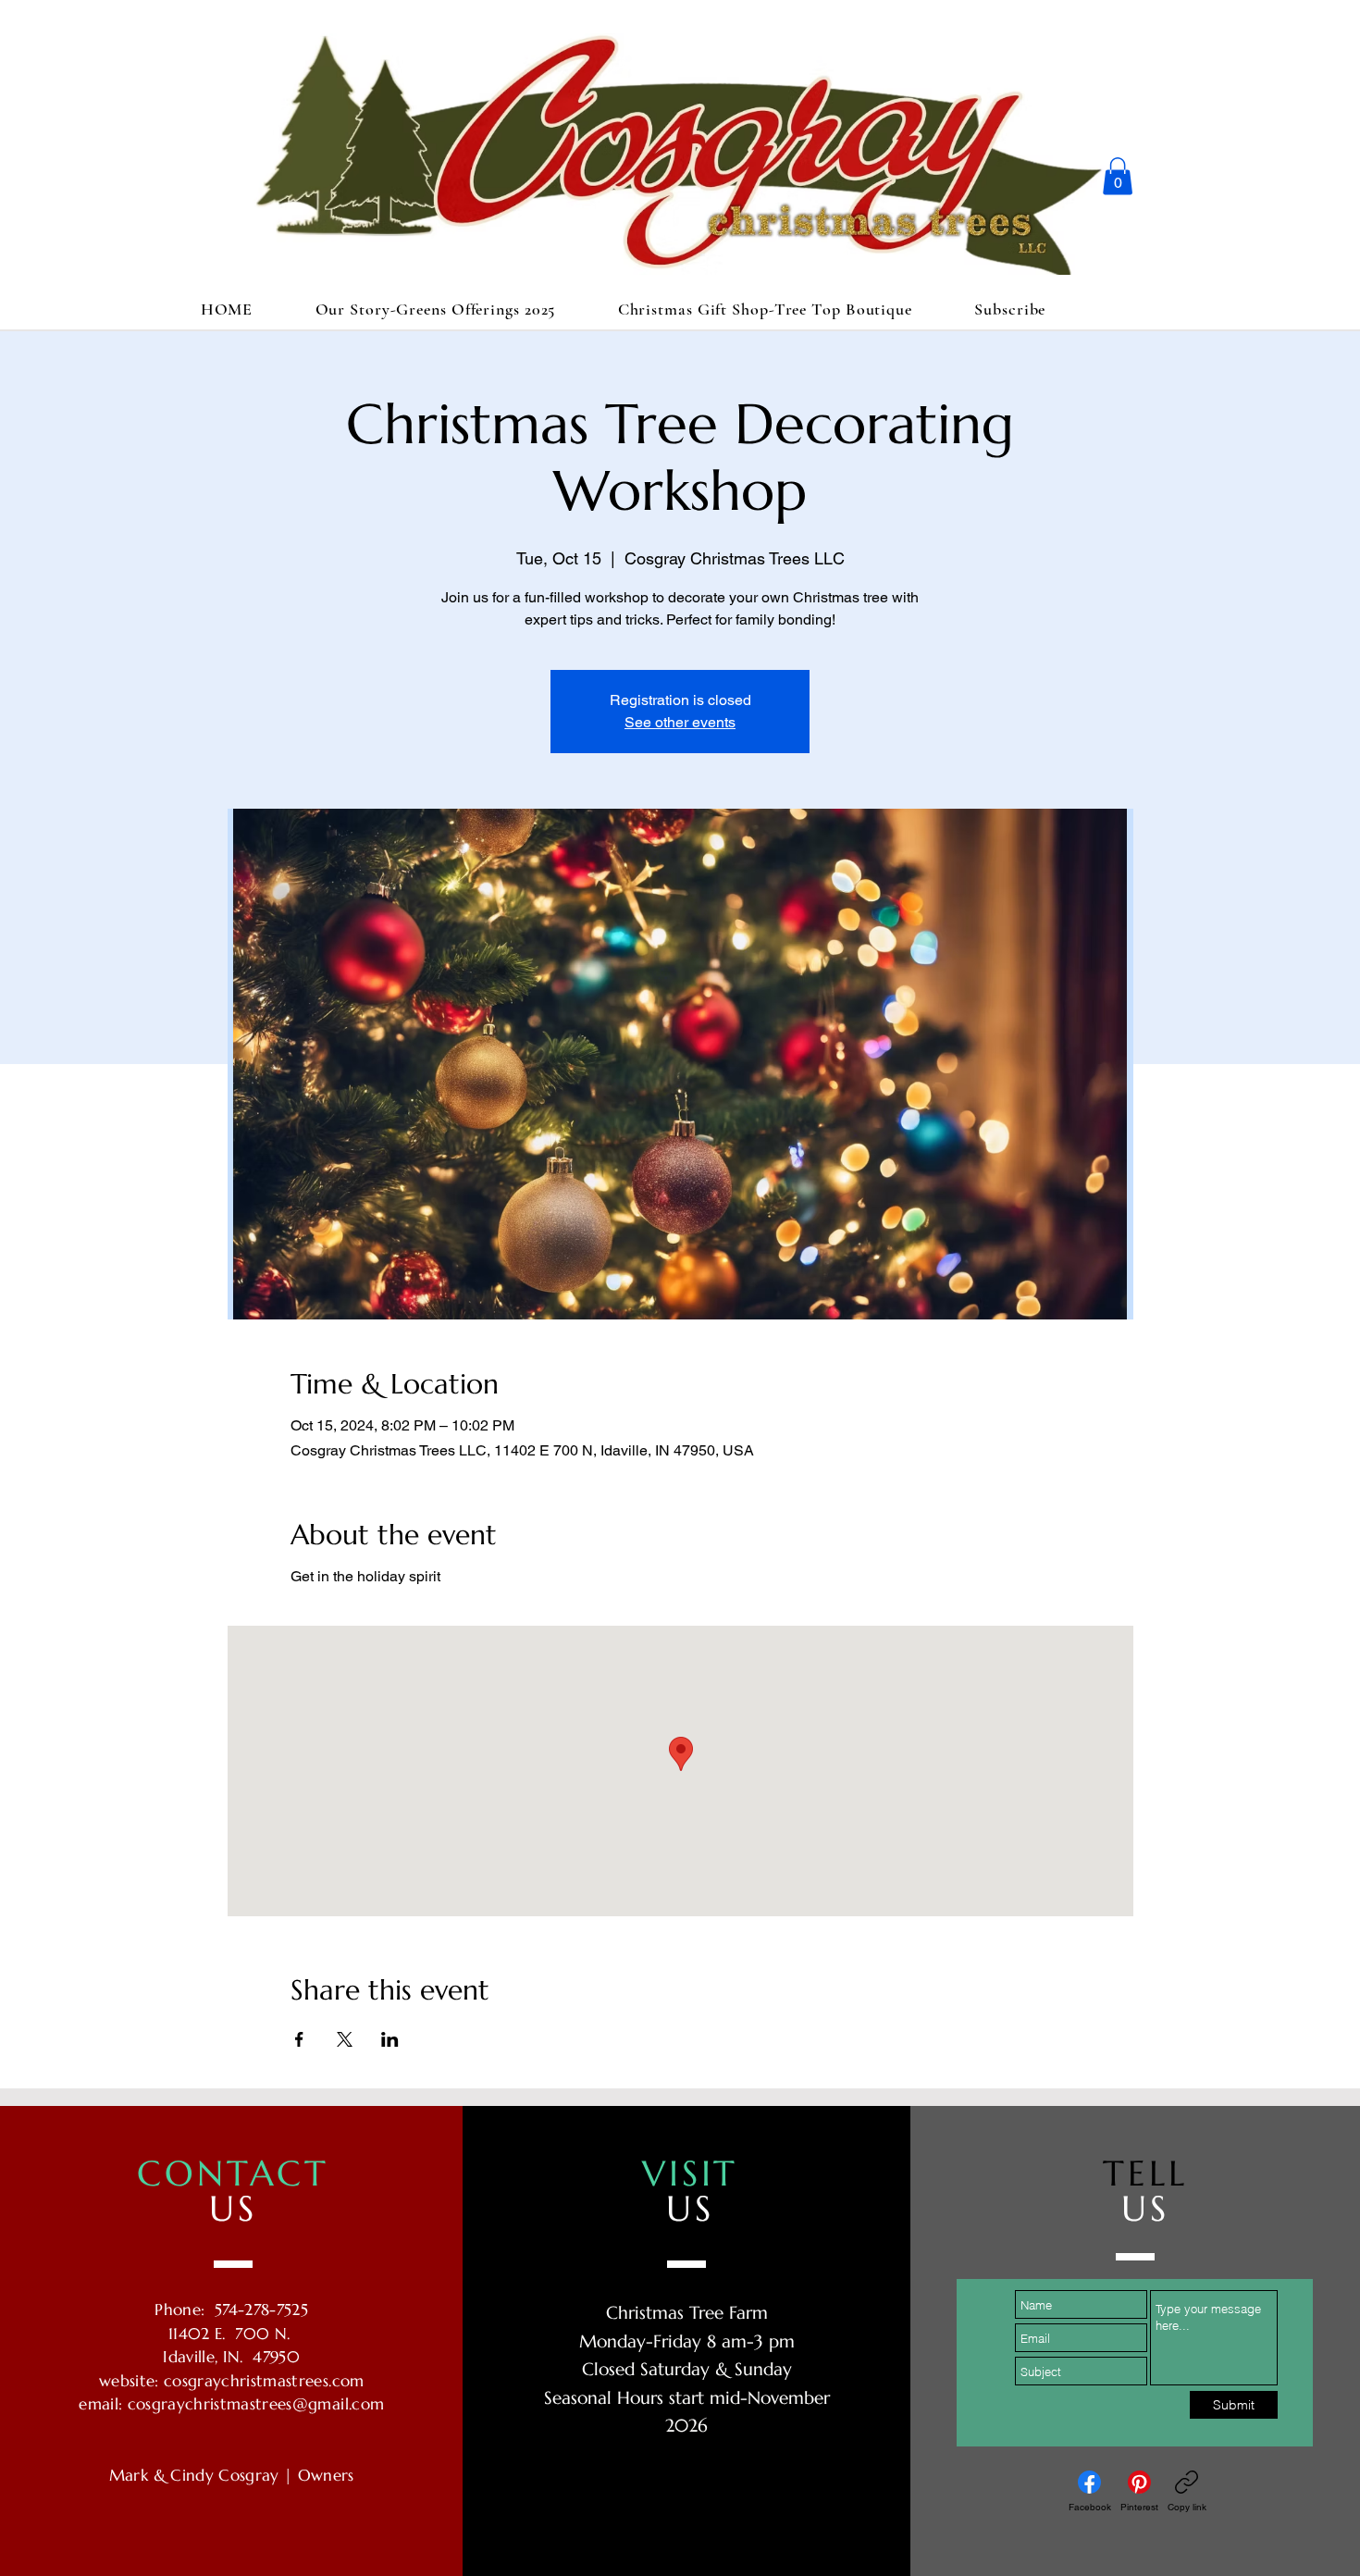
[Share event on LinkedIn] (390, 2039)
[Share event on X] (345, 2039)
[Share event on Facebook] (299, 2039)
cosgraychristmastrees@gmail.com (256, 2404)
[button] (1118, 176)
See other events (680, 722)
